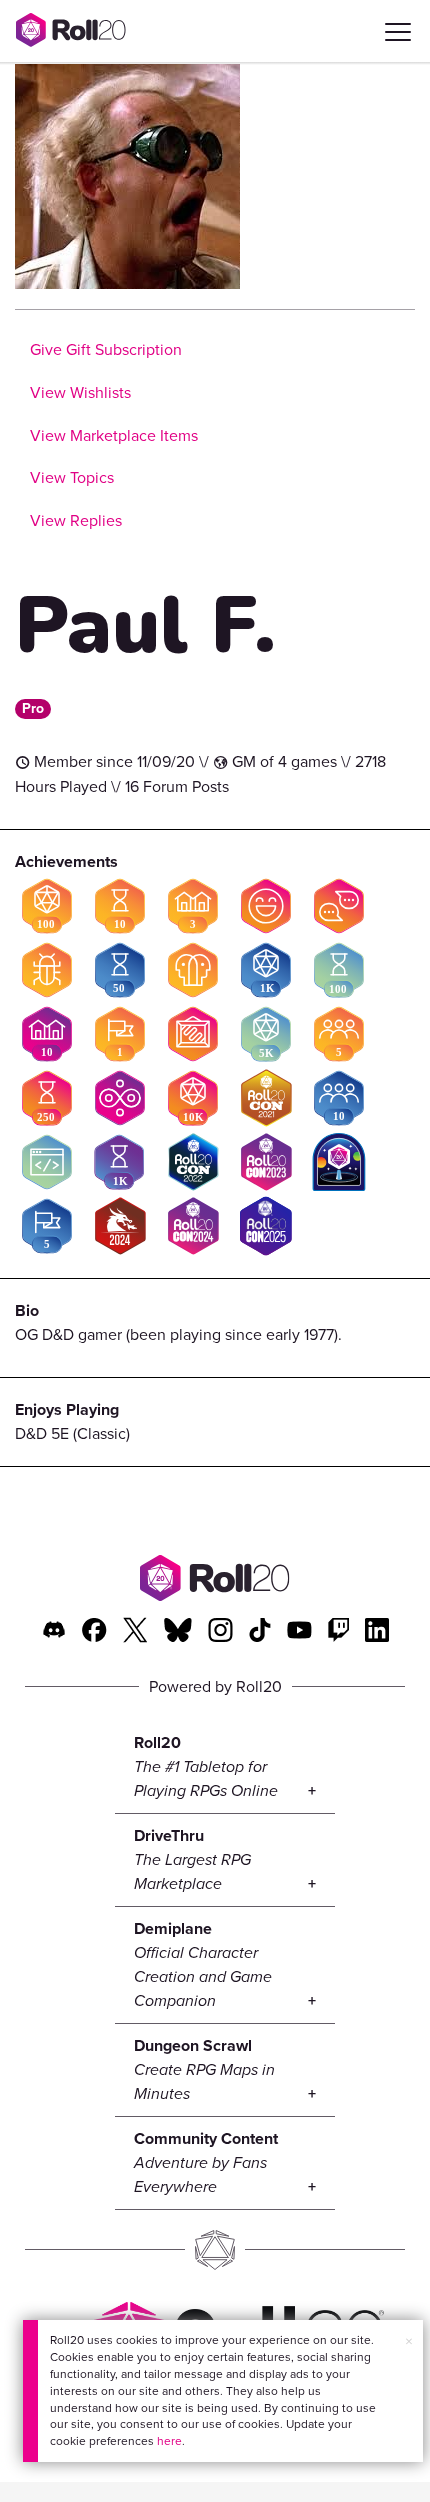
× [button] (409, 2341)
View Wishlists (80, 392)
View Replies (76, 520)
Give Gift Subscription (106, 349)
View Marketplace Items (114, 435)
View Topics (72, 477)
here (169, 2441)
